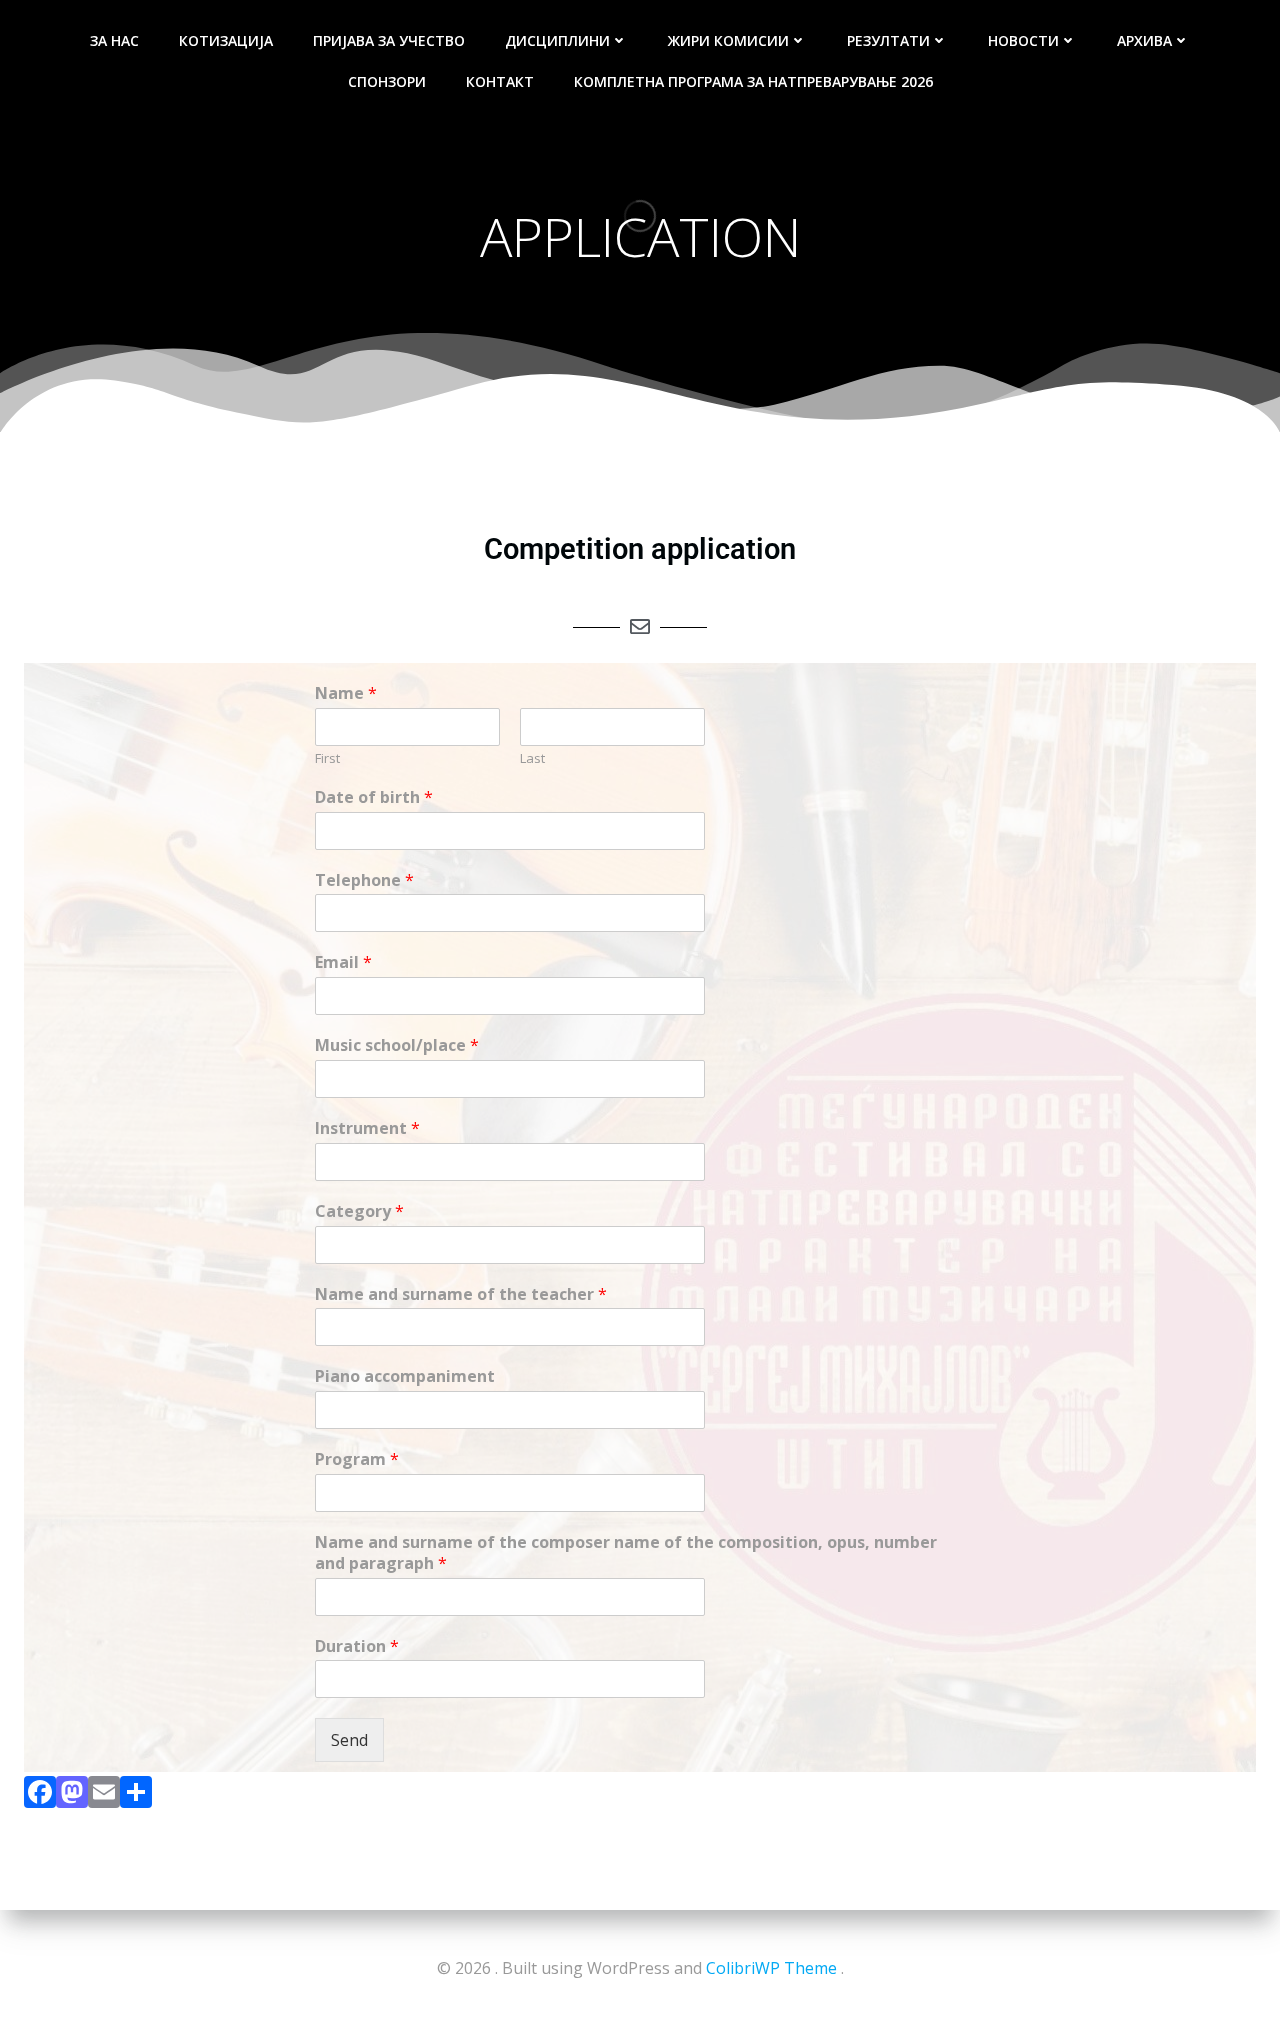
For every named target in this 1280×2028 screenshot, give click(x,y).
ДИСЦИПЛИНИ (557, 40)
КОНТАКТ (500, 81)
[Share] (136, 1796)
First (327, 758)
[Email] (104, 1796)
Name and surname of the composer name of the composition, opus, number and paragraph (626, 1553)
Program (357, 1459)
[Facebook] (40, 1796)
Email (343, 962)
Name (346, 693)
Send (349, 1740)
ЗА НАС (114, 40)
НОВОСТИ (1023, 40)
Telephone (364, 880)
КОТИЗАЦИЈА (226, 40)
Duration (357, 1646)
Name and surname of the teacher (461, 1294)
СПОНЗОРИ (387, 81)
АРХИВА (1144, 40)
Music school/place (397, 1045)
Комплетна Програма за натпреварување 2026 (753, 81)
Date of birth (374, 797)
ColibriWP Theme (771, 1968)
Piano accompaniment (405, 1376)
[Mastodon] (72, 1796)
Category (359, 1211)
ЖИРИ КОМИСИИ (728, 40)
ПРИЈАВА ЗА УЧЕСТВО (389, 40)
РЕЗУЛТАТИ (888, 40)
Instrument (367, 1128)
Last (532, 758)
